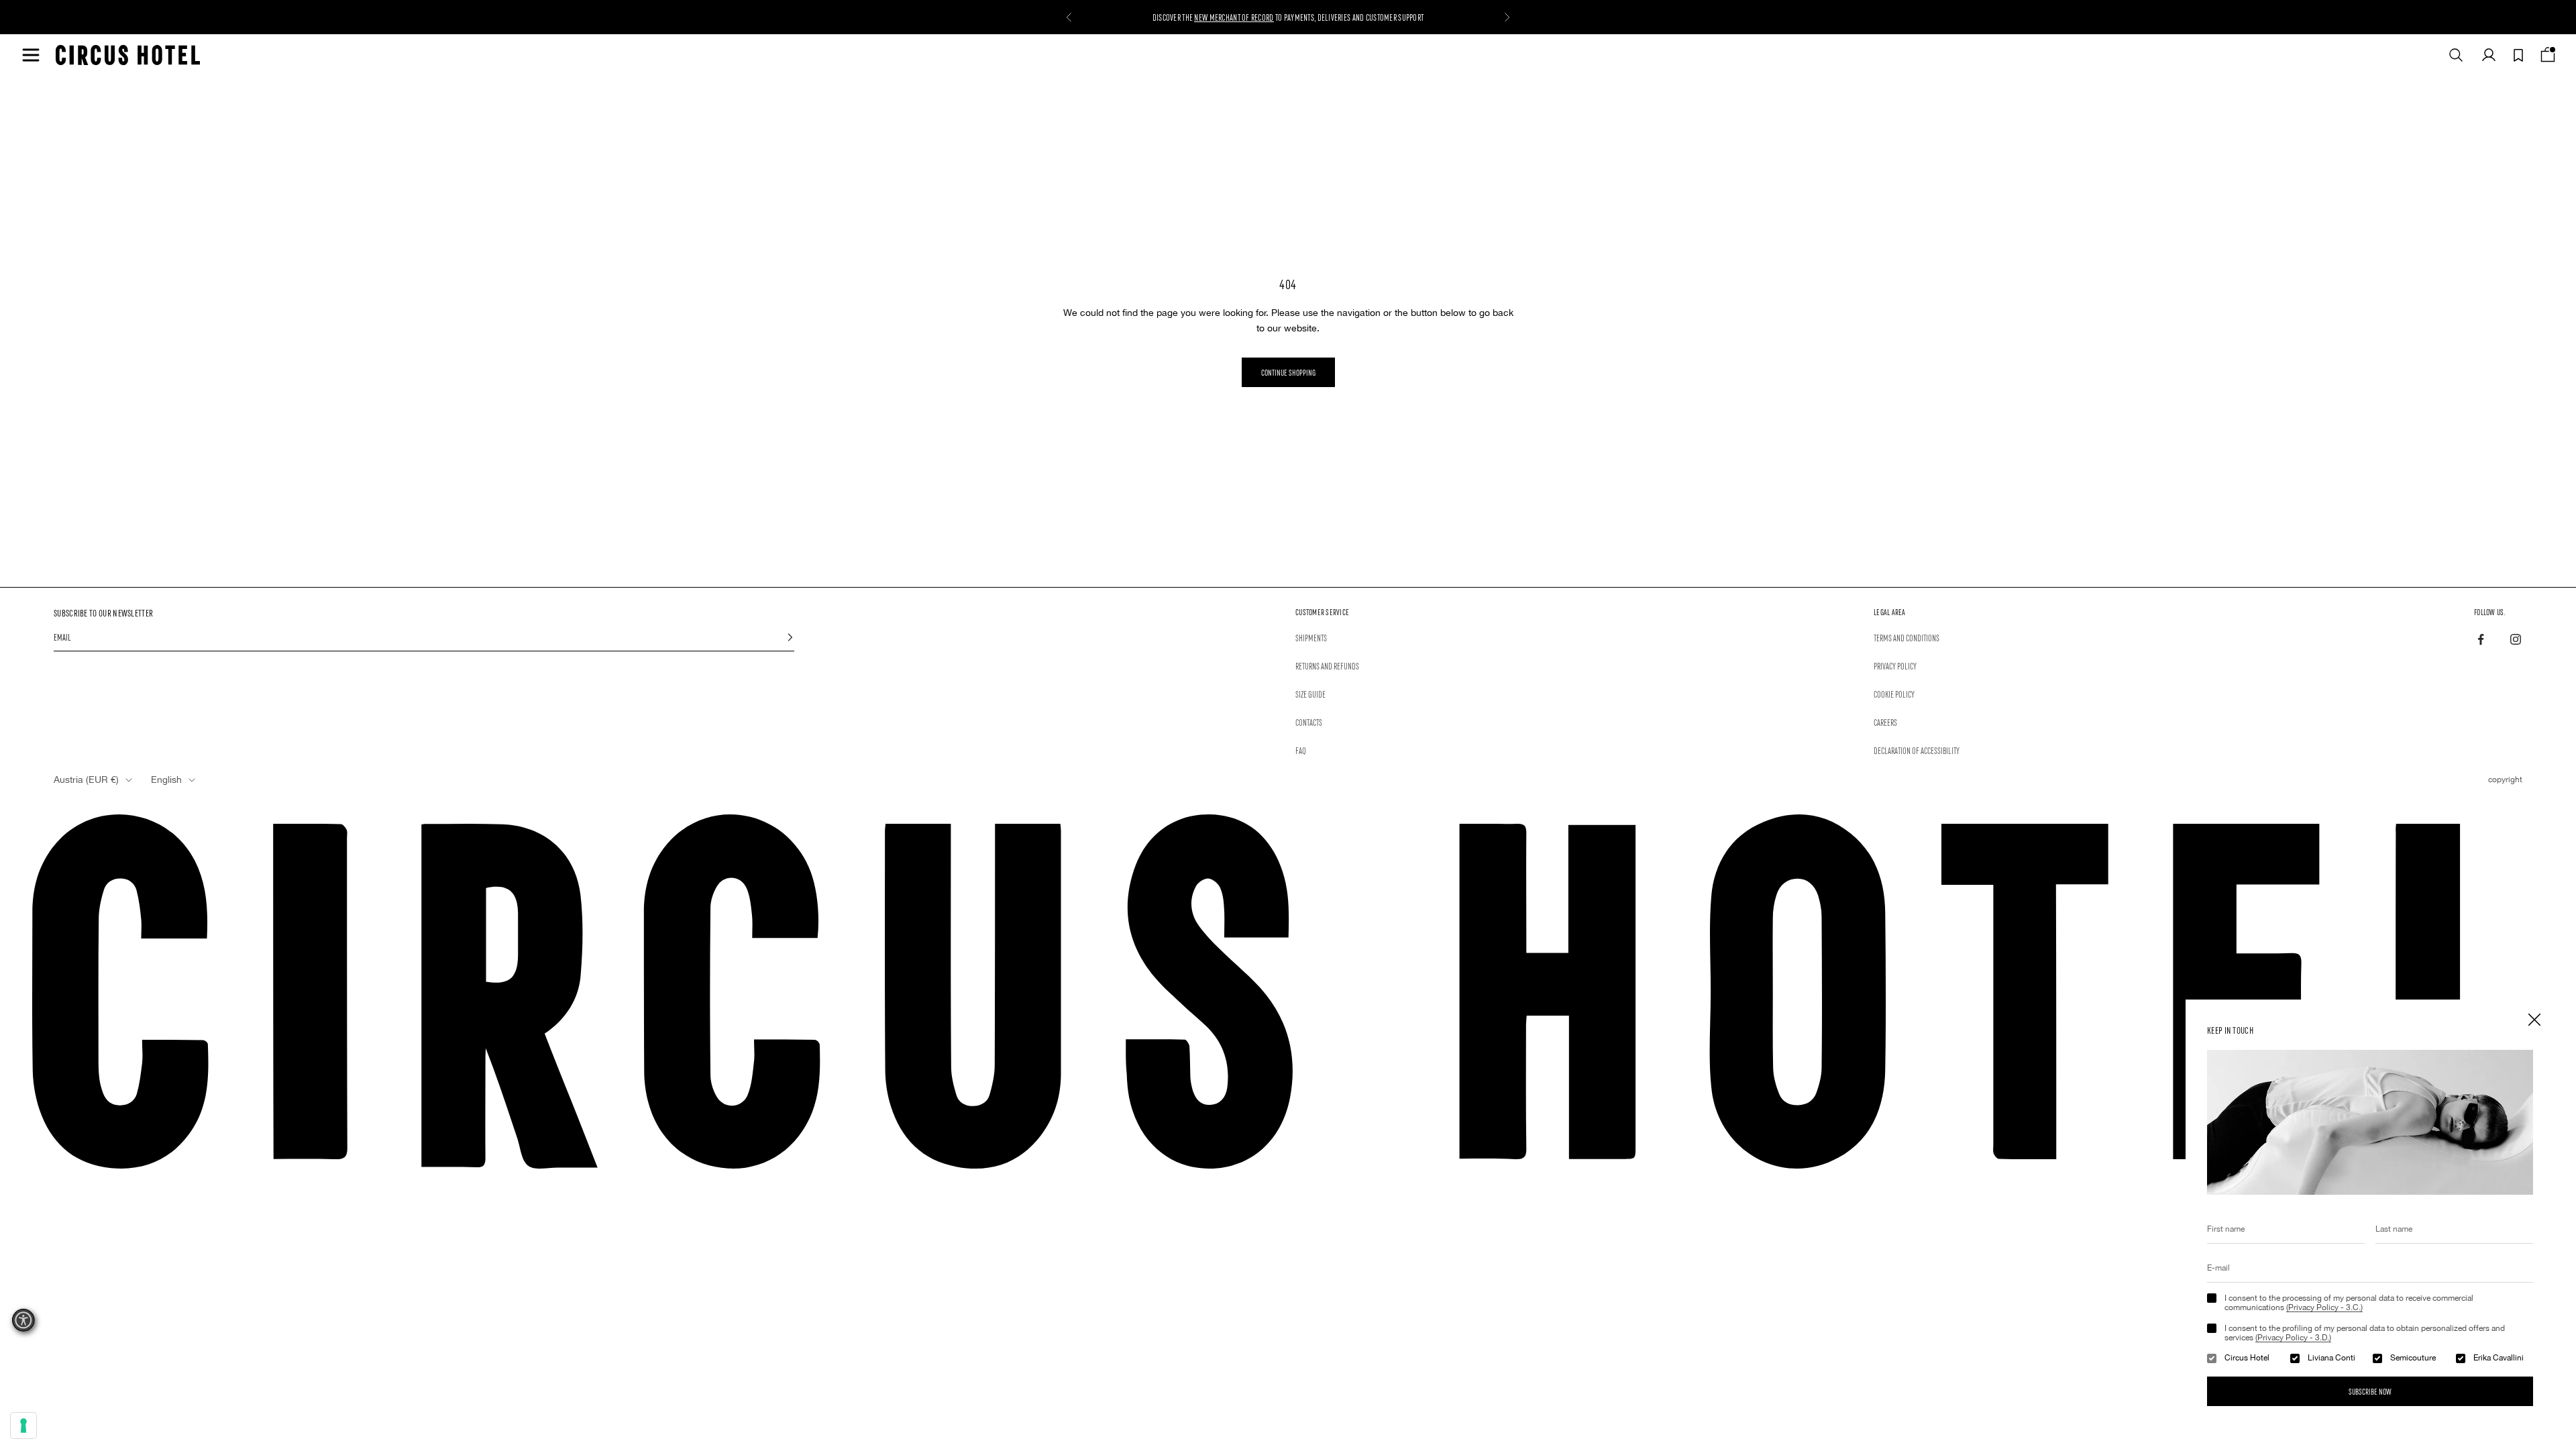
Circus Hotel (2247, 1358)
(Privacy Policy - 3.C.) (2324, 1307)
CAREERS (1885, 722)
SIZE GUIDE (1310, 694)
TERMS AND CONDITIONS (1907, 637)
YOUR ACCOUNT (1221, 17)
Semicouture (2413, 1358)
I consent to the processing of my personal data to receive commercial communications (2349, 1303)
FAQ (1301, 750)
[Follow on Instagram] (2516, 639)
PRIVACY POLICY (1895, 665)
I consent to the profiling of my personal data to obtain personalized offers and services (2365, 1333)
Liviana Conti (2331, 1358)
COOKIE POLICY (1894, 694)
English (166, 780)
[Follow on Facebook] (2481, 639)
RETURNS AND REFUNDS (1327, 665)
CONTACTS (1309, 722)
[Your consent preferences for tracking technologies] (23, 1426)
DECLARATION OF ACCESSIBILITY (1917, 750)
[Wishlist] (2518, 55)
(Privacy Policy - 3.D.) (2293, 1338)
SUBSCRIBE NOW (2370, 1391)
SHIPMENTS (1311, 637)
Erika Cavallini (2499, 1358)
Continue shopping (1288, 372)
